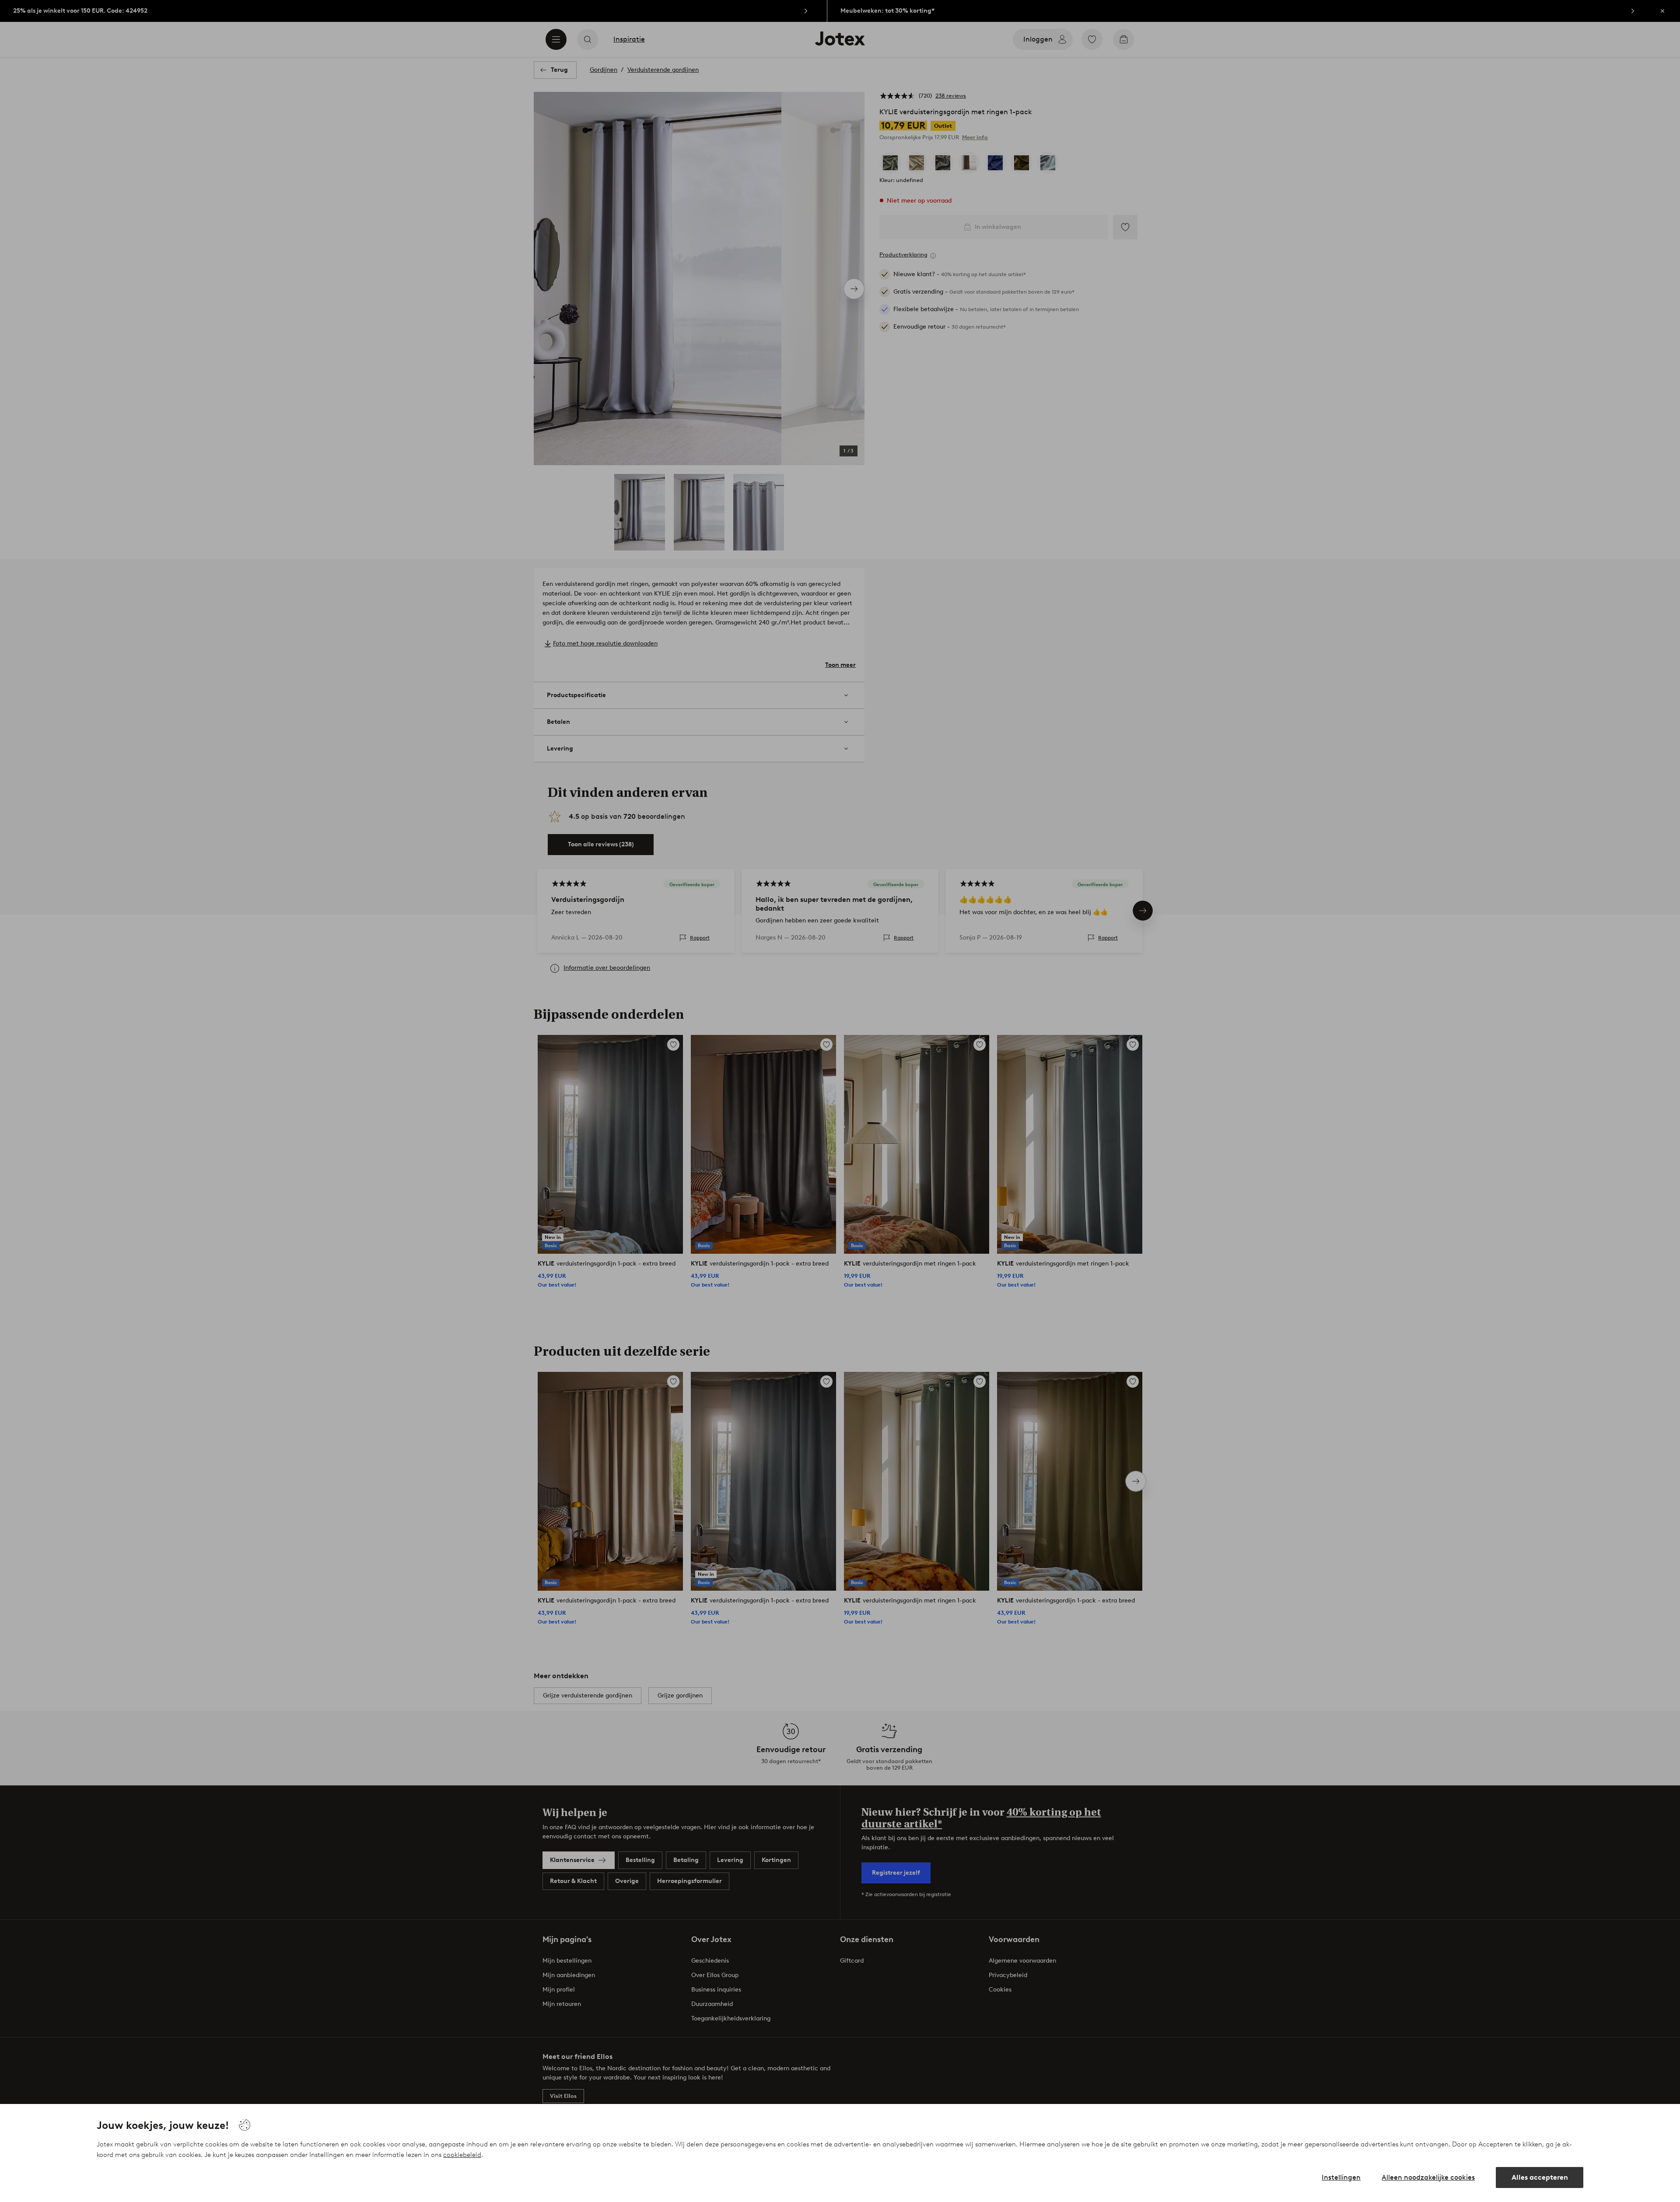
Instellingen (1341, 2177)
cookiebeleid (462, 2155)
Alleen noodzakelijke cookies (1428, 2177)
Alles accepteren (1540, 2177)
